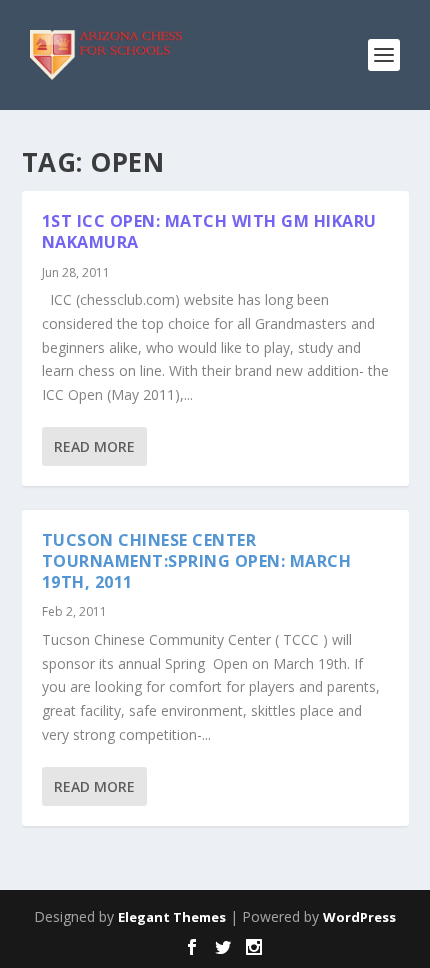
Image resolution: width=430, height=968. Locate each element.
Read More (94, 446)
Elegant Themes (172, 917)
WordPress (359, 917)
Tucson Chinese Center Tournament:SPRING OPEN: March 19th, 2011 (197, 561)
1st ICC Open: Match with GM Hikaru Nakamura (209, 231)
